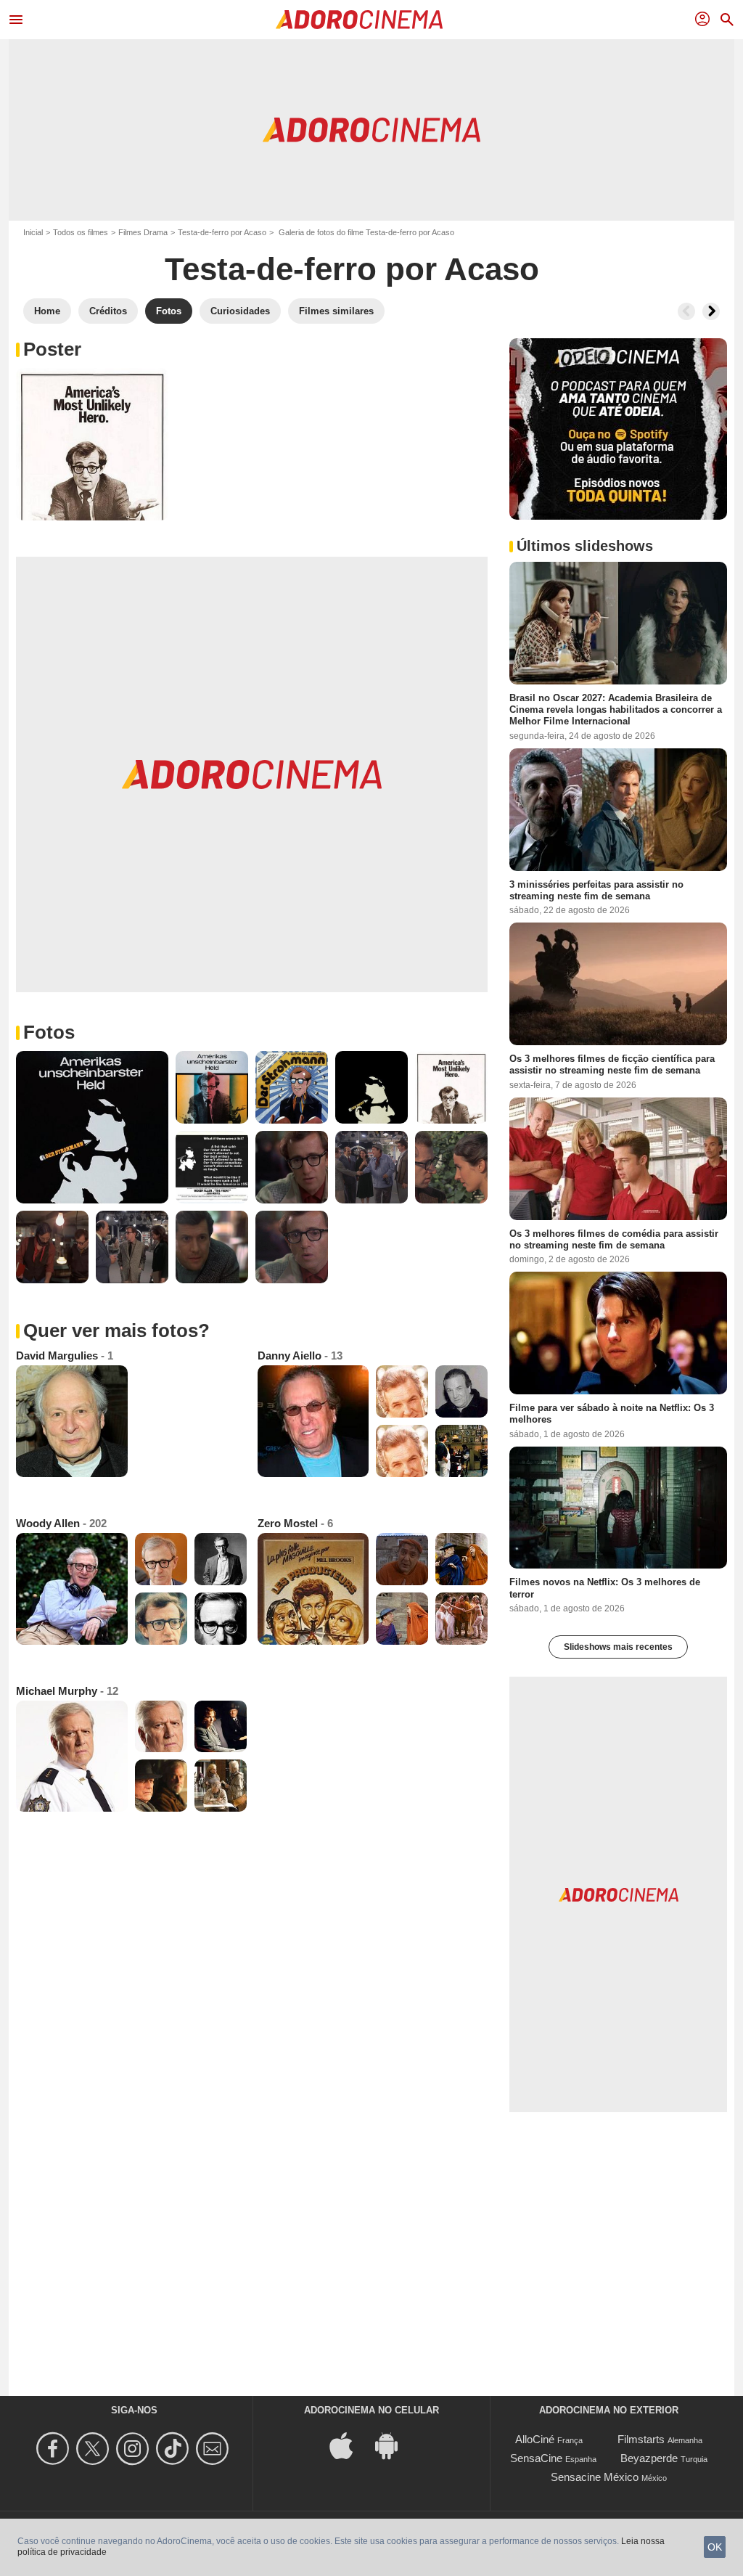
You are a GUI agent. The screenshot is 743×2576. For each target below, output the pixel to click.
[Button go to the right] (711, 311)
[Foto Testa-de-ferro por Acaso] (92, 444)
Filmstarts (641, 2439)
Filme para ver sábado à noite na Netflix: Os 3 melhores (612, 1414)
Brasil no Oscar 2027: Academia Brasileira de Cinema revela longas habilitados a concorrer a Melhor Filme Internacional (616, 710)
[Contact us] (214, 2449)
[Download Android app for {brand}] (394, 2445)
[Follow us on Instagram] (135, 2449)
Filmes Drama (143, 232)
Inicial (33, 232)
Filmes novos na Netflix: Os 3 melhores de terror (605, 1588)
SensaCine (536, 2458)
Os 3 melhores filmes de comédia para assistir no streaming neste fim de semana (614, 1239)
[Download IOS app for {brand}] (349, 2445)
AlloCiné (535, 2439)
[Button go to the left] (686, 311)
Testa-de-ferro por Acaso (222, 232)
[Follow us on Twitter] (95, 2449)
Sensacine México (595, 2477)
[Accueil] (359, 20)
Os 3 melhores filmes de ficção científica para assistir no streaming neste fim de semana (612, 1064)
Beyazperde (649, 2458)
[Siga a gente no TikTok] (175, 2449)
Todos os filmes (81, 232)
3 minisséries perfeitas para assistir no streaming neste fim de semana (596, 890)
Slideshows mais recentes (618, 1647)
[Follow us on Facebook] (55, 2449)
